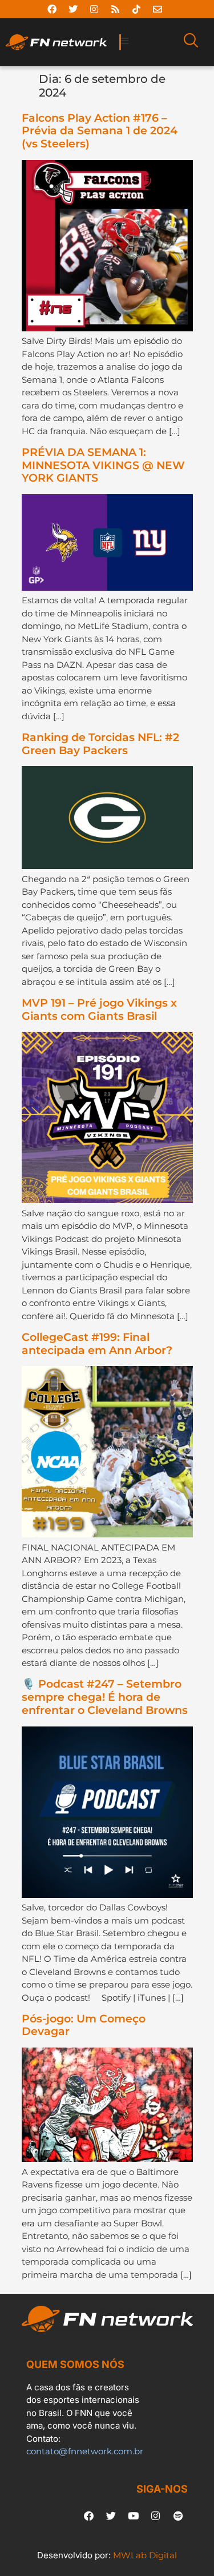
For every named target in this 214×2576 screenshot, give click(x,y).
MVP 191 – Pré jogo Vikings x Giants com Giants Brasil (99, 1009)
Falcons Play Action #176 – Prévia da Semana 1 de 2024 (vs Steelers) (100, 131)
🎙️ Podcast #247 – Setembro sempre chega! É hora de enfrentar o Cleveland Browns (105, 1697)
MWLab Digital (145, 2555)
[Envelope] (158, 9)
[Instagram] (94, 9)
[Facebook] (52, 9)
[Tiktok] (136, 9)
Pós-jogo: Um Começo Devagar (84, 2025)
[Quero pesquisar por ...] (191, 42)
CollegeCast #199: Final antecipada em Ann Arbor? (97, 1344)
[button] (148, 41)
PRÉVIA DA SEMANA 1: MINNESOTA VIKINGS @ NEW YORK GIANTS (103, 465)
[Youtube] (134, 2515)
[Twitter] (73, 9)
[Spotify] (178, 2515)
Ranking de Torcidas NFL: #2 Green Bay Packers (100, 744)
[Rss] (115, 9)
